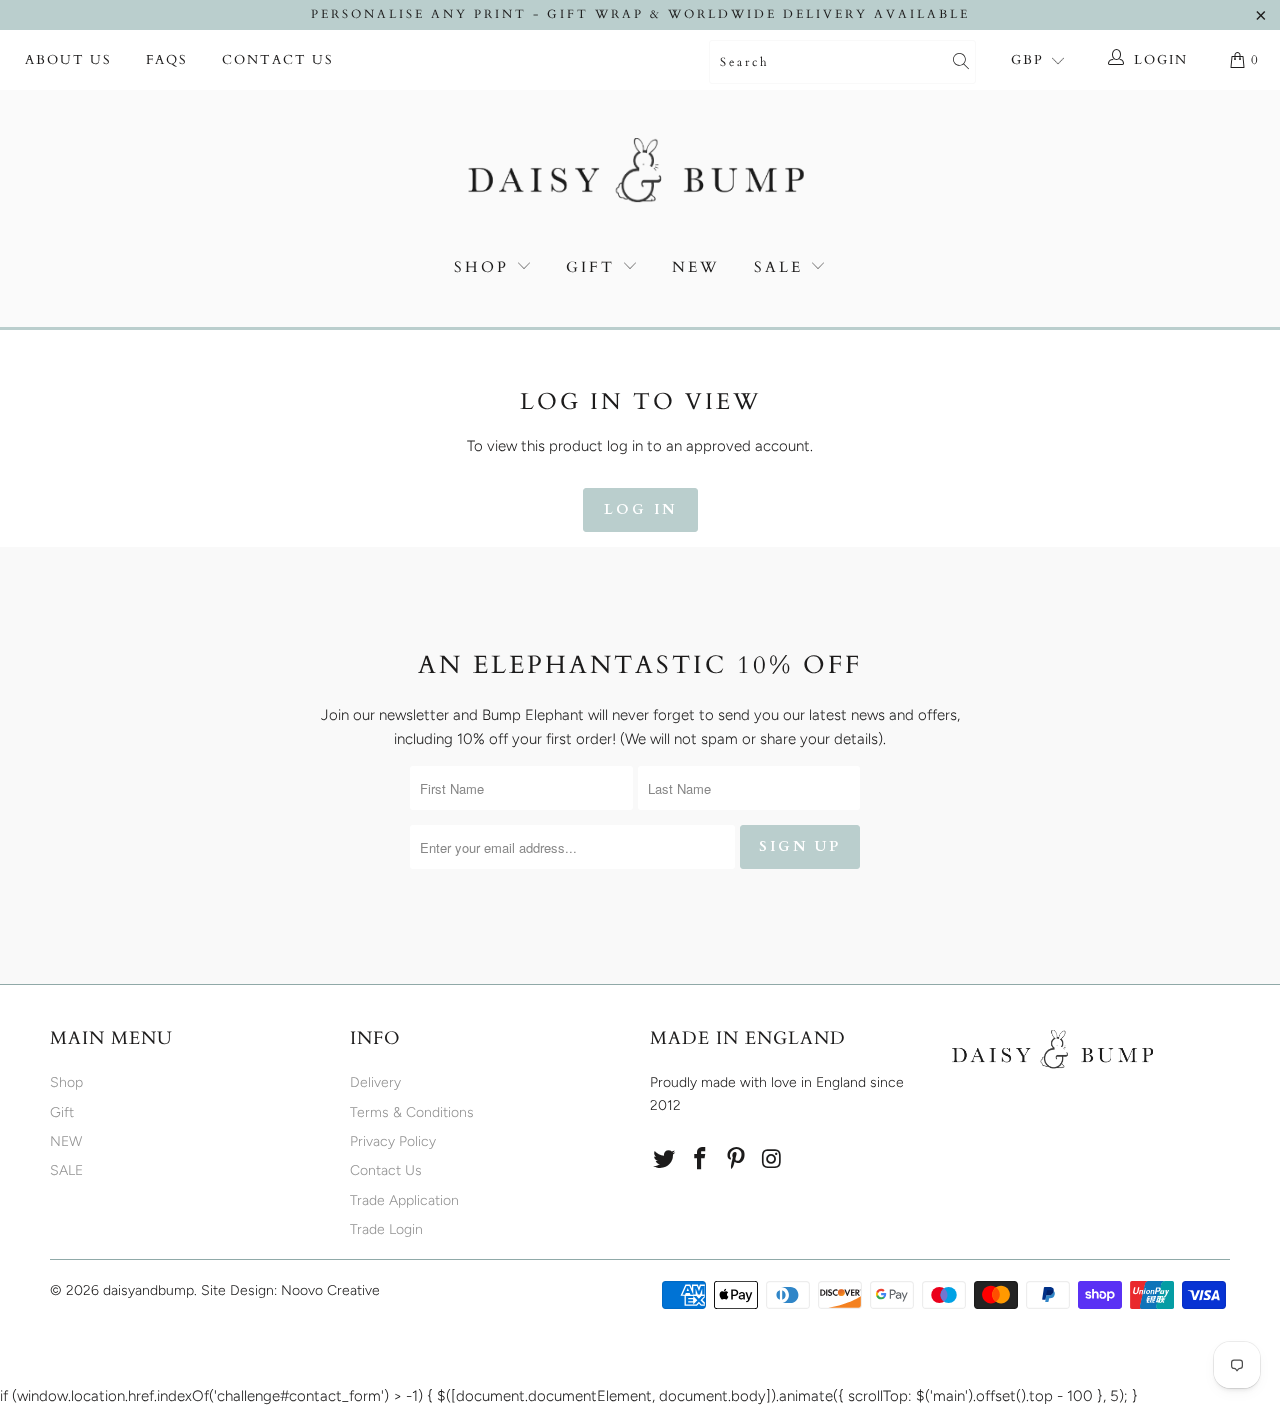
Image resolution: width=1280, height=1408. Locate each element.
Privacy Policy (393, 1141)
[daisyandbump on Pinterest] (736, 1160)
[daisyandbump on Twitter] (665, 1160)
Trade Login (386, 1229)
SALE (782, 267)
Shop (481, 267)
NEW (696, 267)
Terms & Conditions (412, 1112)
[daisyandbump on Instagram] (772, 1160)
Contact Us (278, 60)
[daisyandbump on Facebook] (701, 1160)
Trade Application (404, 1200)
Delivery (375, 1082)
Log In (640, 509)
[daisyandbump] (640, 174)
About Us (68, 60)
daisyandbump (148, 1290)
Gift (590, 267)
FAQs (167, 60)
